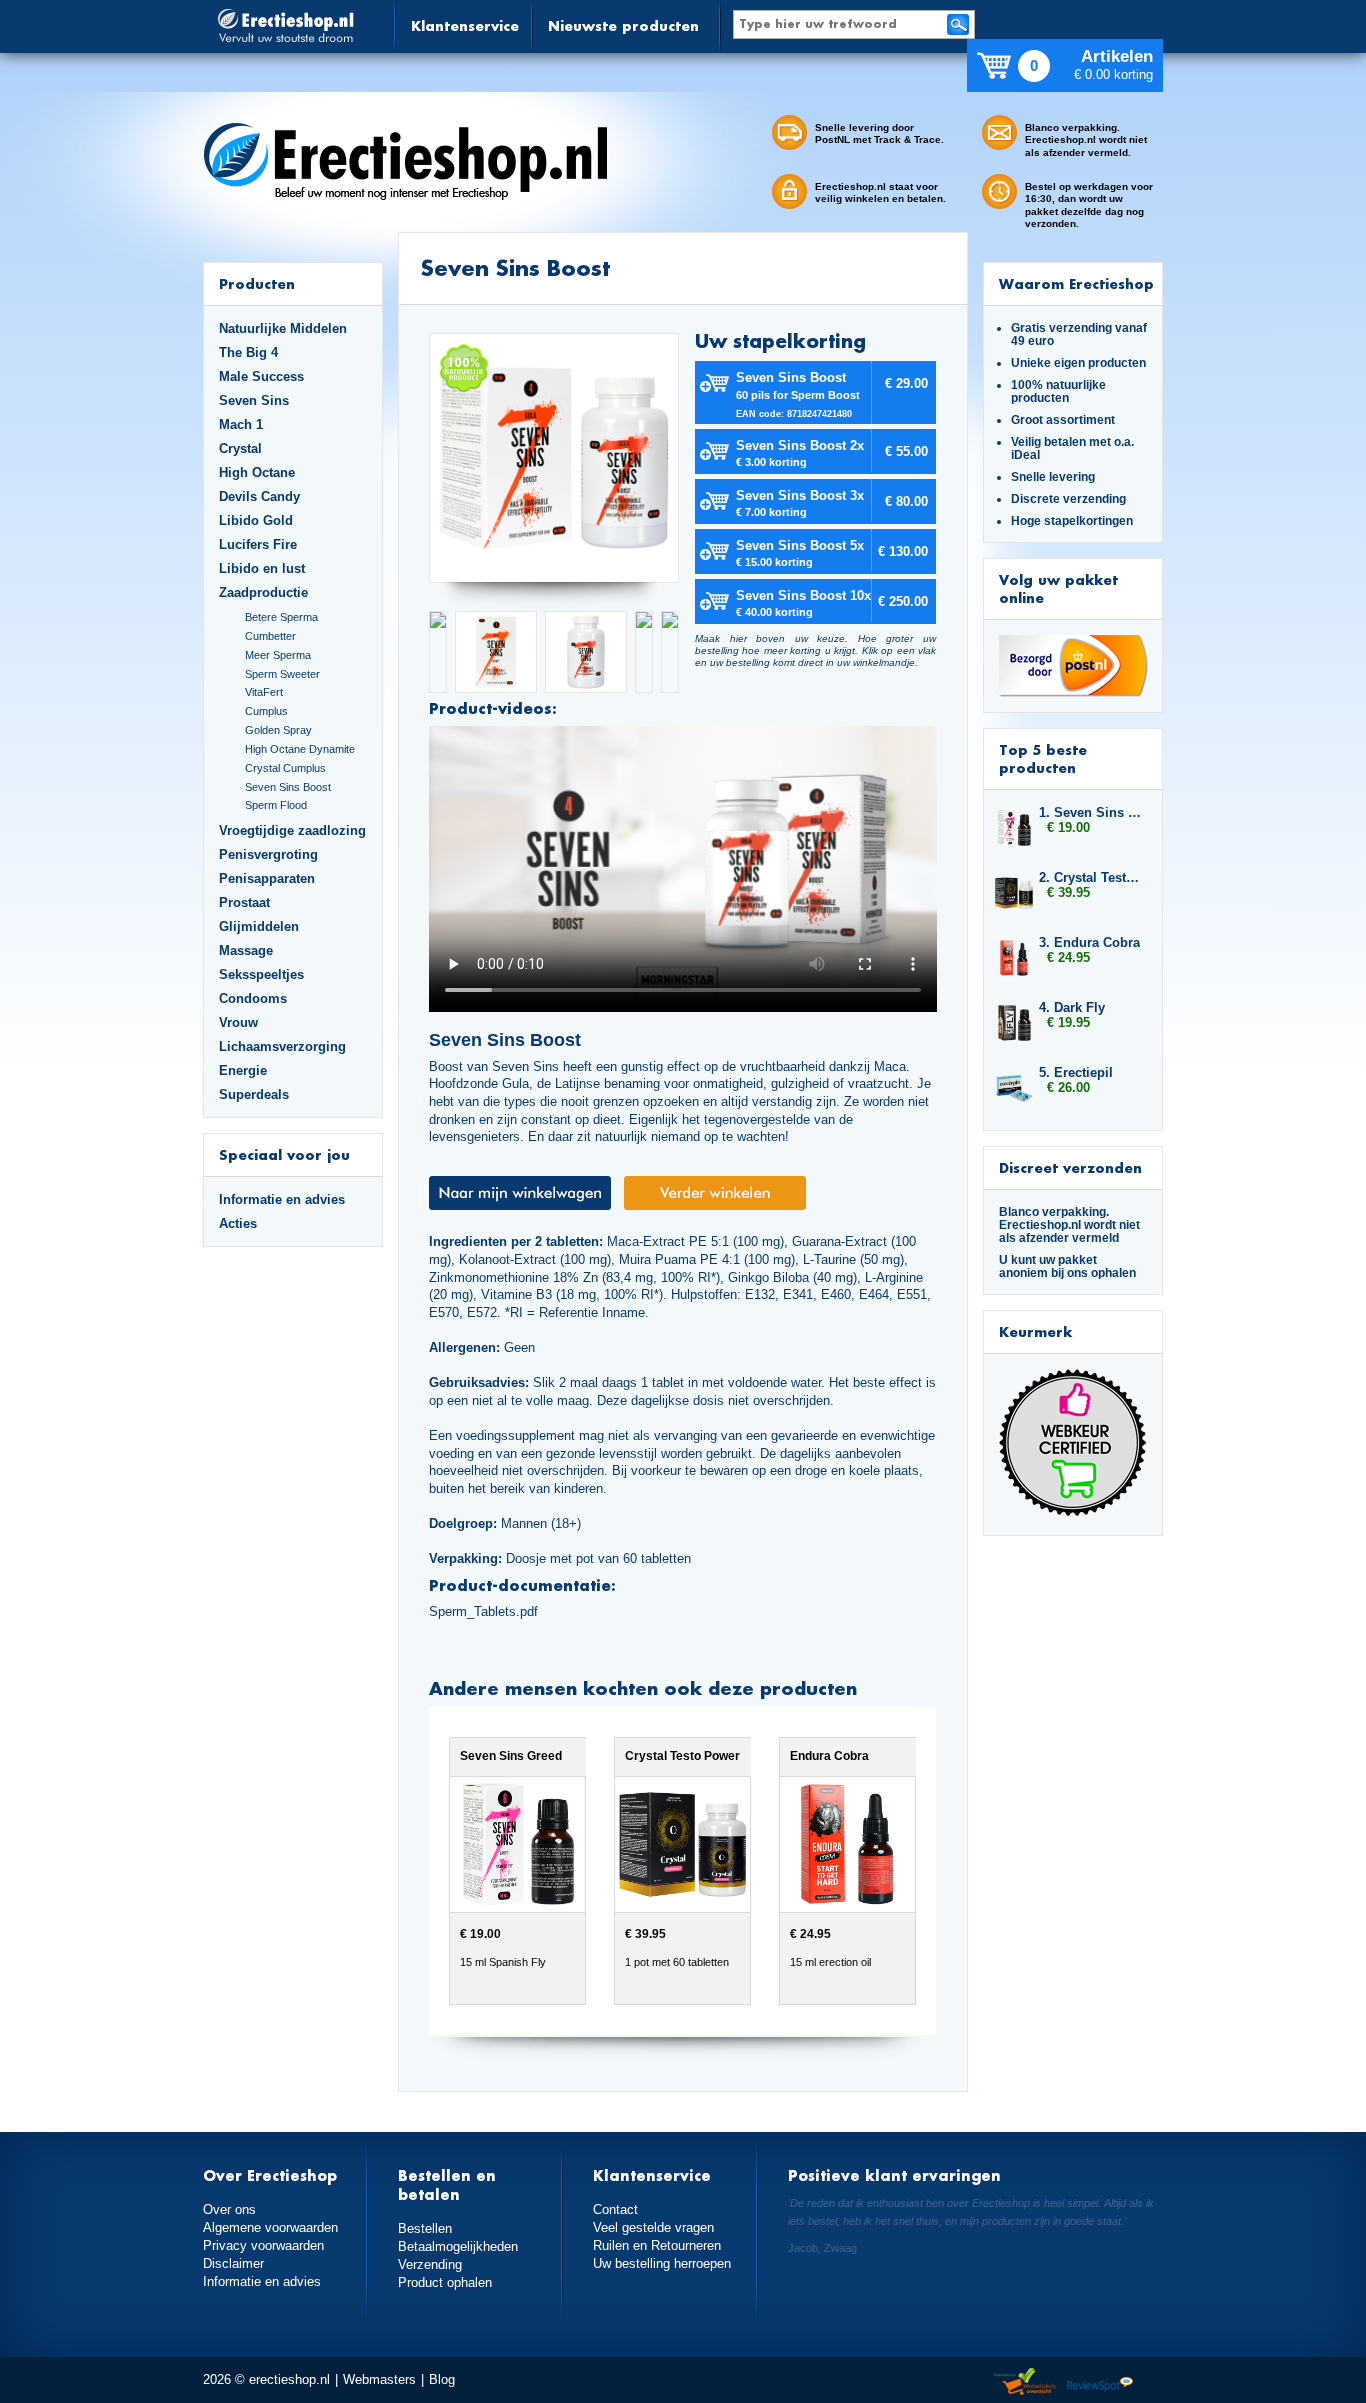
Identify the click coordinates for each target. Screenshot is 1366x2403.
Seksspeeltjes (261, 974)
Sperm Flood (276, 805)
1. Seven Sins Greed (1091, 812)
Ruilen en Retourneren (657, 2245)
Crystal (240, 448)
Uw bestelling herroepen (662, 2263)
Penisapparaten (267, 878)
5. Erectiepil (1076, 1072)
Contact (615, 2209)
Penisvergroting (268, 854)
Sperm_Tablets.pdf (483, 1611)
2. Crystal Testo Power (1091, 877)
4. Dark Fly (1072, 1007)
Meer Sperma (278, 655)
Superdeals (254, 1094)
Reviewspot (1100, 2382)
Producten (257, 283)
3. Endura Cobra (1089, 942)
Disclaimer (233, 2263)
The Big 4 (248, 352)
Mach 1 (241, 424)
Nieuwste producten (623, 25)
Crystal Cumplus (285, 768)
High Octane (257, 472)
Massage (246, 950)
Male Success (261, 376)
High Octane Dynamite (300, 749)
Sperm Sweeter (282, 674)
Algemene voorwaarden (270, 2227)
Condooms (253, 998)
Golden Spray (278, 730)
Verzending (430, 2264)
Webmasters (379, 2379)
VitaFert (264, 692)
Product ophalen (445, 2282)
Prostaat (244, 902)
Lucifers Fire (258, 544)
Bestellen (425, 2228)
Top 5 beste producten (1043, 758)
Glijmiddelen (259, 926)
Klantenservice (465, 25)
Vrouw (238, 1022)
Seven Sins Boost (288, 787)
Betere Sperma (281, 617)
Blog (442, 2379)
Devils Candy (259, 496)
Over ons (229, 2209)
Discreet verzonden (1070, 1167)
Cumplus (266, 711)
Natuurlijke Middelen (283, 328)
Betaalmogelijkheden (458, 2246)
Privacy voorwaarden (263, 2245)
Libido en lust (262, 568)
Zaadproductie (263, 592)
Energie (243, 1070)
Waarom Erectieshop (1076, 283)
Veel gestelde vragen (653, 2227)
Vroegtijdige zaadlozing (292, 830)
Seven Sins (254, 400)
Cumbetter (270, 636)
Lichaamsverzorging (282, 1046)
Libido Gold (256, 520)
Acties (238, 1223)
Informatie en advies (282, 1199)
